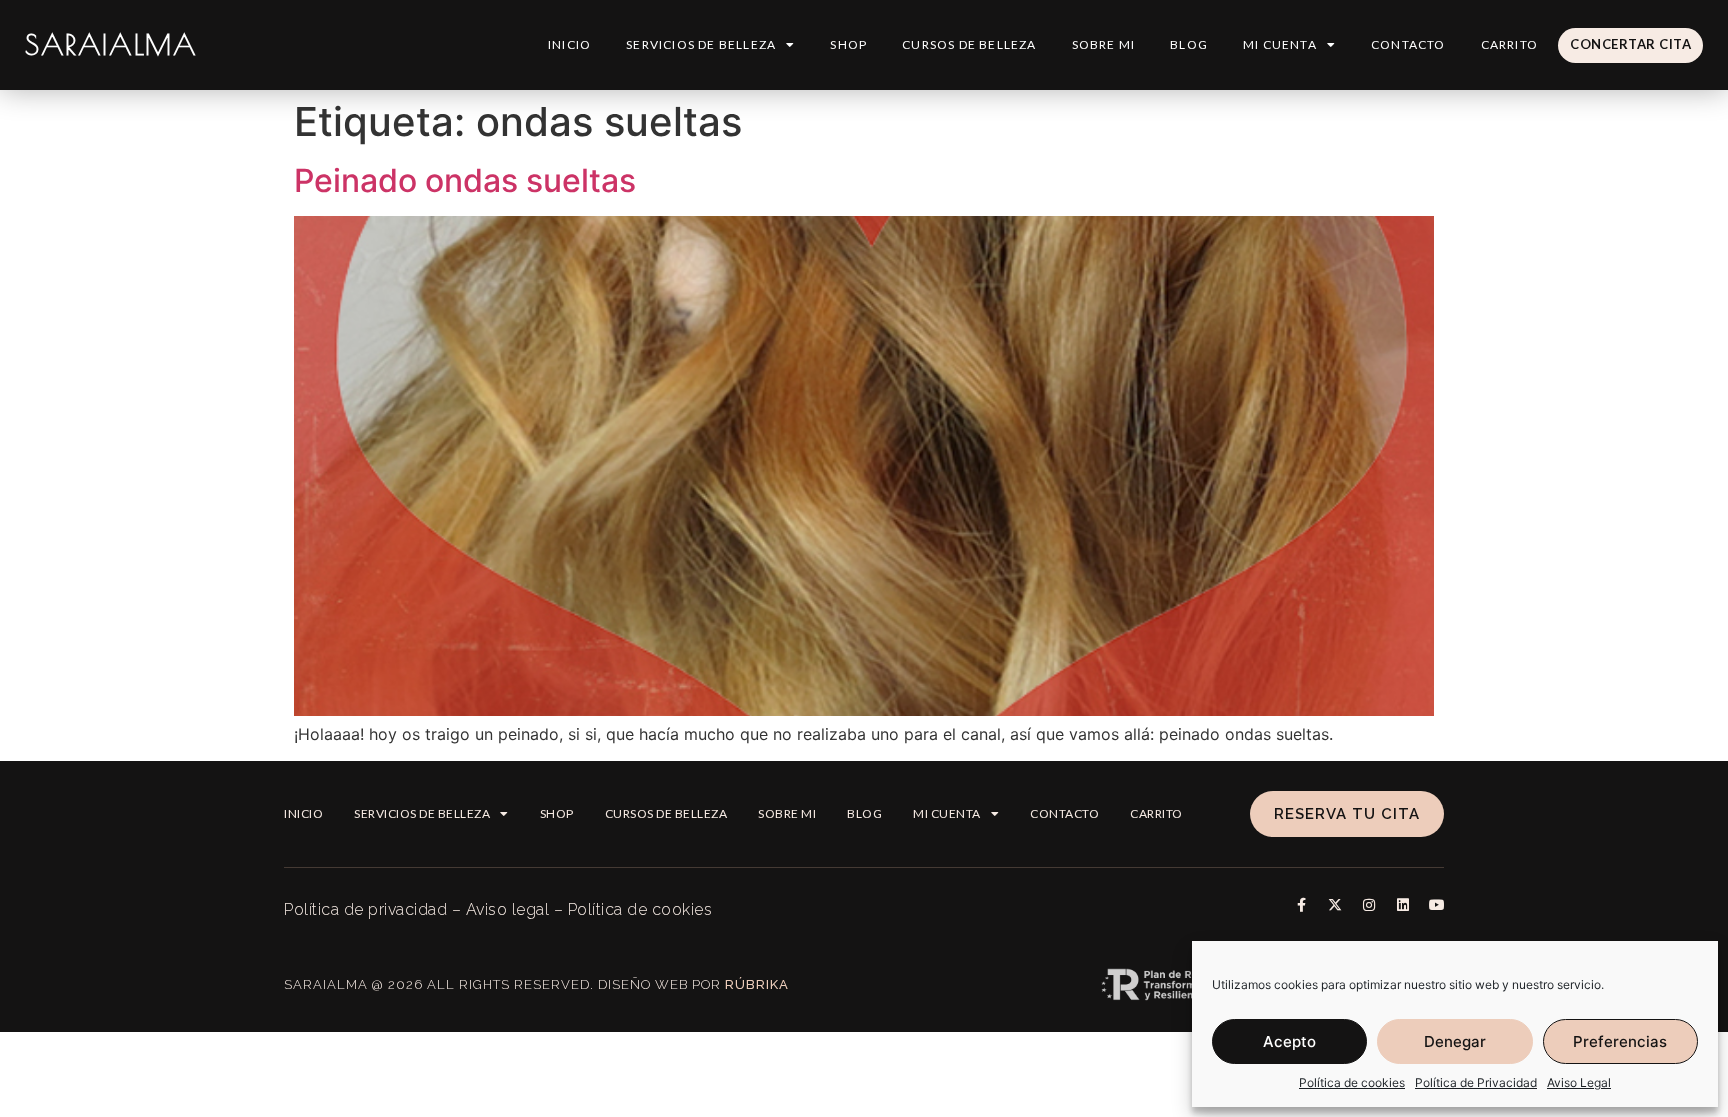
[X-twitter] (1335, 905)
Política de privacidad (365, 909)
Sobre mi (1104, 44)
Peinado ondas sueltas (465, 180)
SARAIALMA (111, 44)
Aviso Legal (1579, 1082)
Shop (848, 44)
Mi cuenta (1280, 44)
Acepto (1289, 1041)
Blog (1189, 44)
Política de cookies (1352, 1082)
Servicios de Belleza (701, 44)
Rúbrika (757, 984)
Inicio (569, 44)
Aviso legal (508, 909)
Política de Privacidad (1476, 1082)
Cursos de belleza (969, 44)
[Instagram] (1369, 905)
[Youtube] (1437, 905)
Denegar (1455, 1041)
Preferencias (1620, 1041)
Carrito (1509, 44)
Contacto (1408, 44)
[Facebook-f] (1301, 905)
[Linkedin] (1403, 905)
